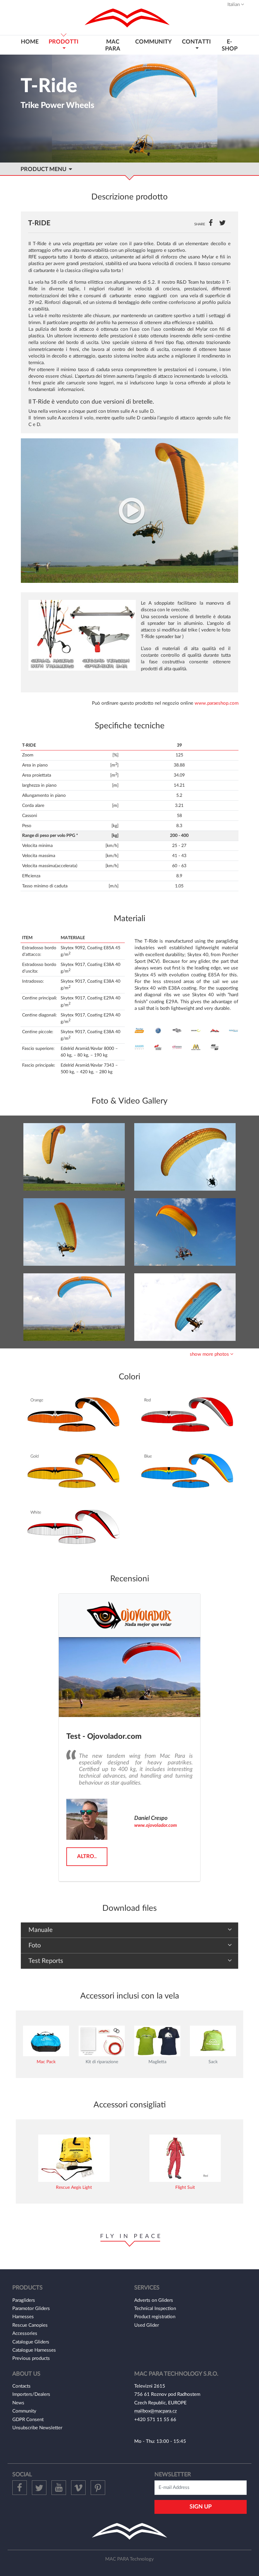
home (30, 42)
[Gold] (73, 1472)
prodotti (63, 42)
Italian (234, 5)
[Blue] (186, 1472)
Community (24, 2411)
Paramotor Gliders (31, 2309)
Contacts (21, 2386)
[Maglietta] (157, 2041)
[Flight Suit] (185, 2158)
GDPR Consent (28, 2420)
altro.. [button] (87, 1856)
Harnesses (23, 2317)
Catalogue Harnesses (34, 2350)
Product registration (155, 2317)
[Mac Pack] (46, 2041)
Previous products (31, 2358)
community (154, 42)
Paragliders (24, 2300)
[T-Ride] (129, 510)
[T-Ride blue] (74, 1307)
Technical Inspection (155, 2309)
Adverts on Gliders (154, 2300)
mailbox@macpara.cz (156, 2411)
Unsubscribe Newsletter (37, 2428)
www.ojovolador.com (156, 1825)
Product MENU (45, 169)
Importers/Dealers (31, 2394)
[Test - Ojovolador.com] (129, 1677)
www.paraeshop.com (217, 703)
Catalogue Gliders (31, 2342)
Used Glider (147, 2325)
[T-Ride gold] (74, 1157)
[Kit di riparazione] (102, 2041)
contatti (196, 42)
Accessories (25, 2333)
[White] (73, 1528)
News (18, 2403)
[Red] (186, 1415)
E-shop (230, 45)
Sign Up (201, 2507)
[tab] (129, 1354)
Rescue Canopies (30, 2325)
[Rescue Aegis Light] (74, 2158)
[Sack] (213, 2041)
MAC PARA (113, 45)
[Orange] (73, 1415)
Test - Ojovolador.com (104, 1737)
